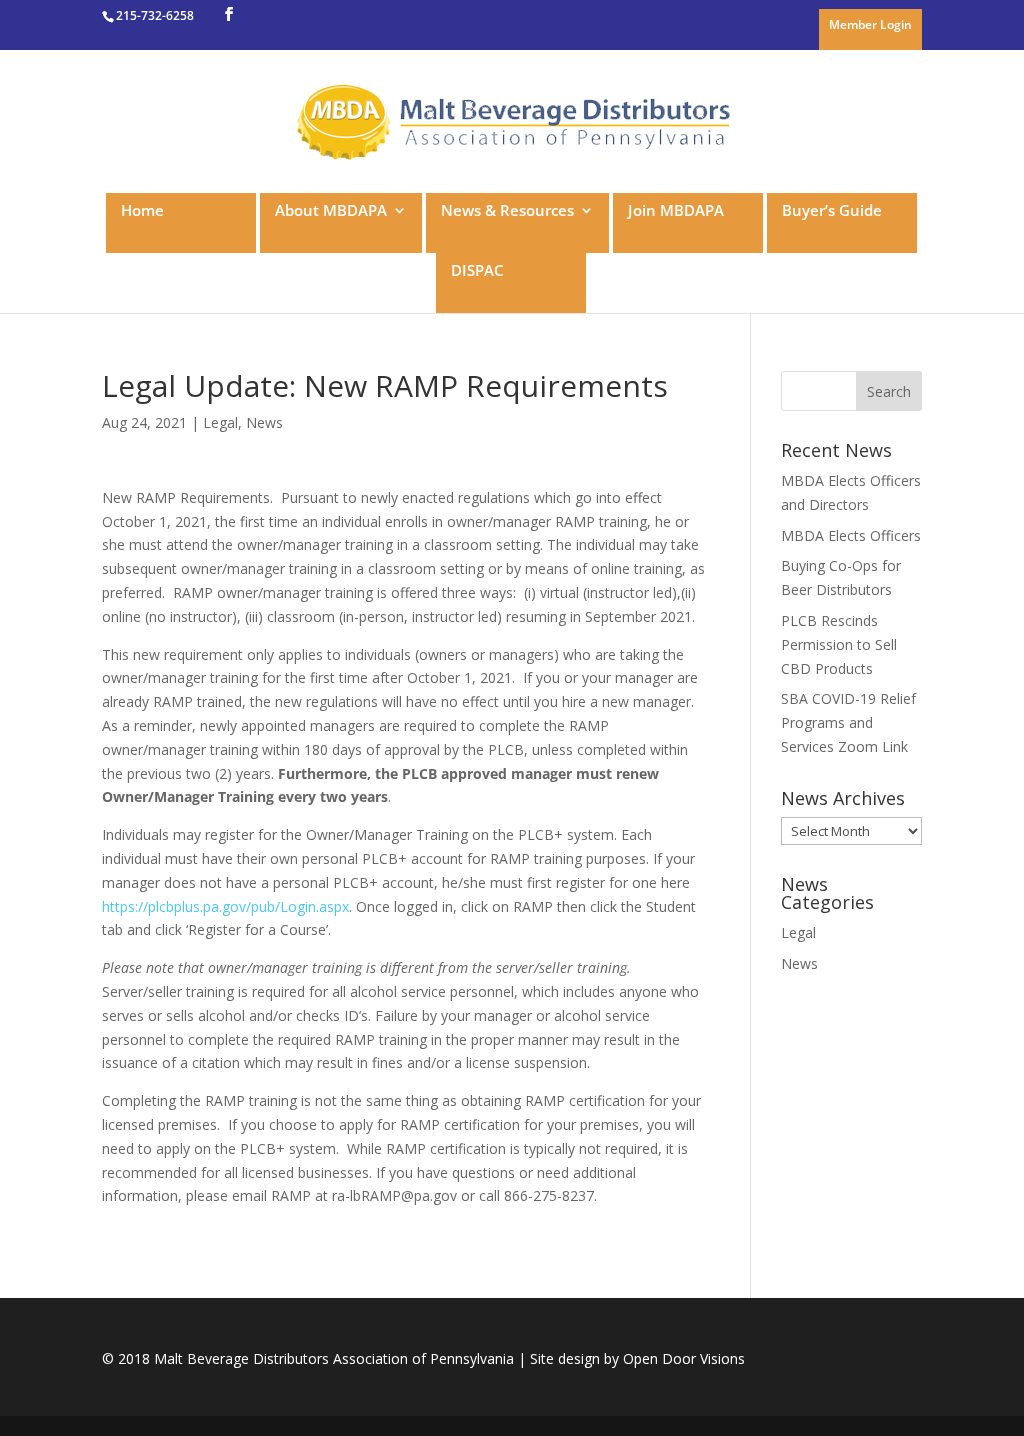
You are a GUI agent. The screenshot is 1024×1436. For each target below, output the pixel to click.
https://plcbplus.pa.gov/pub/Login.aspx (225, 906)
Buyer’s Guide (832, 211)
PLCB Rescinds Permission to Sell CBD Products (839, 644)
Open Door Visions (684, 1358)
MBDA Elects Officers (851, 535)
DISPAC (477, 271)
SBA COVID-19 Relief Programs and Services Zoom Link (848, 722)
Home (142, 211)
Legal (220, 422)
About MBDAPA (331, 211)
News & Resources (507, 211)
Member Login (870, 26)
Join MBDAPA (676, 211)
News (264, 422)
